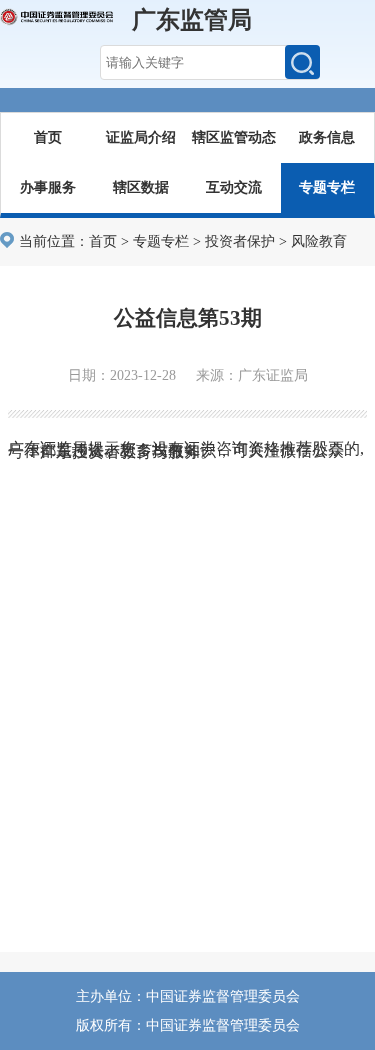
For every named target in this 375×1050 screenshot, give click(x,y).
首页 (48, 137)
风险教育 (319, 241)
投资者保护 (240, 241)
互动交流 (234, 187)
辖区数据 (141, 187)
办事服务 (48, 187)
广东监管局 (192, 20)
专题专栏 (327, 187)
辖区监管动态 (234, 137)
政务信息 (327, 137)
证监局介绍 (141, 137)
